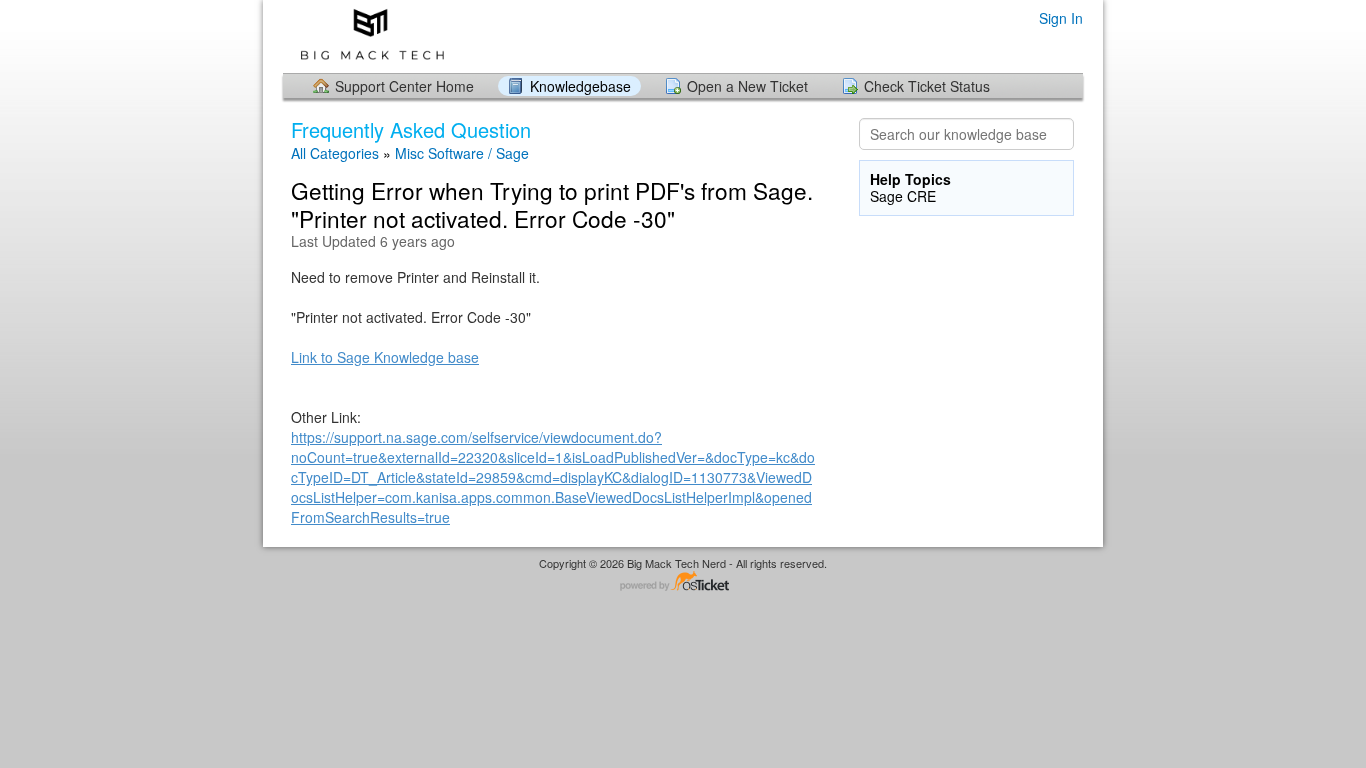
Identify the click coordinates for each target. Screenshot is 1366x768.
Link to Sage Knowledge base (385, 357)
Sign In (1061, 18)
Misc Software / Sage (462, 153)
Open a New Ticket (747, 86)
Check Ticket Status (927, 86)
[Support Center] (368, 35)
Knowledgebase (580, 86)
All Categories (335, 153)
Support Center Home (404, 86)
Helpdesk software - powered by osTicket (683, 582)
